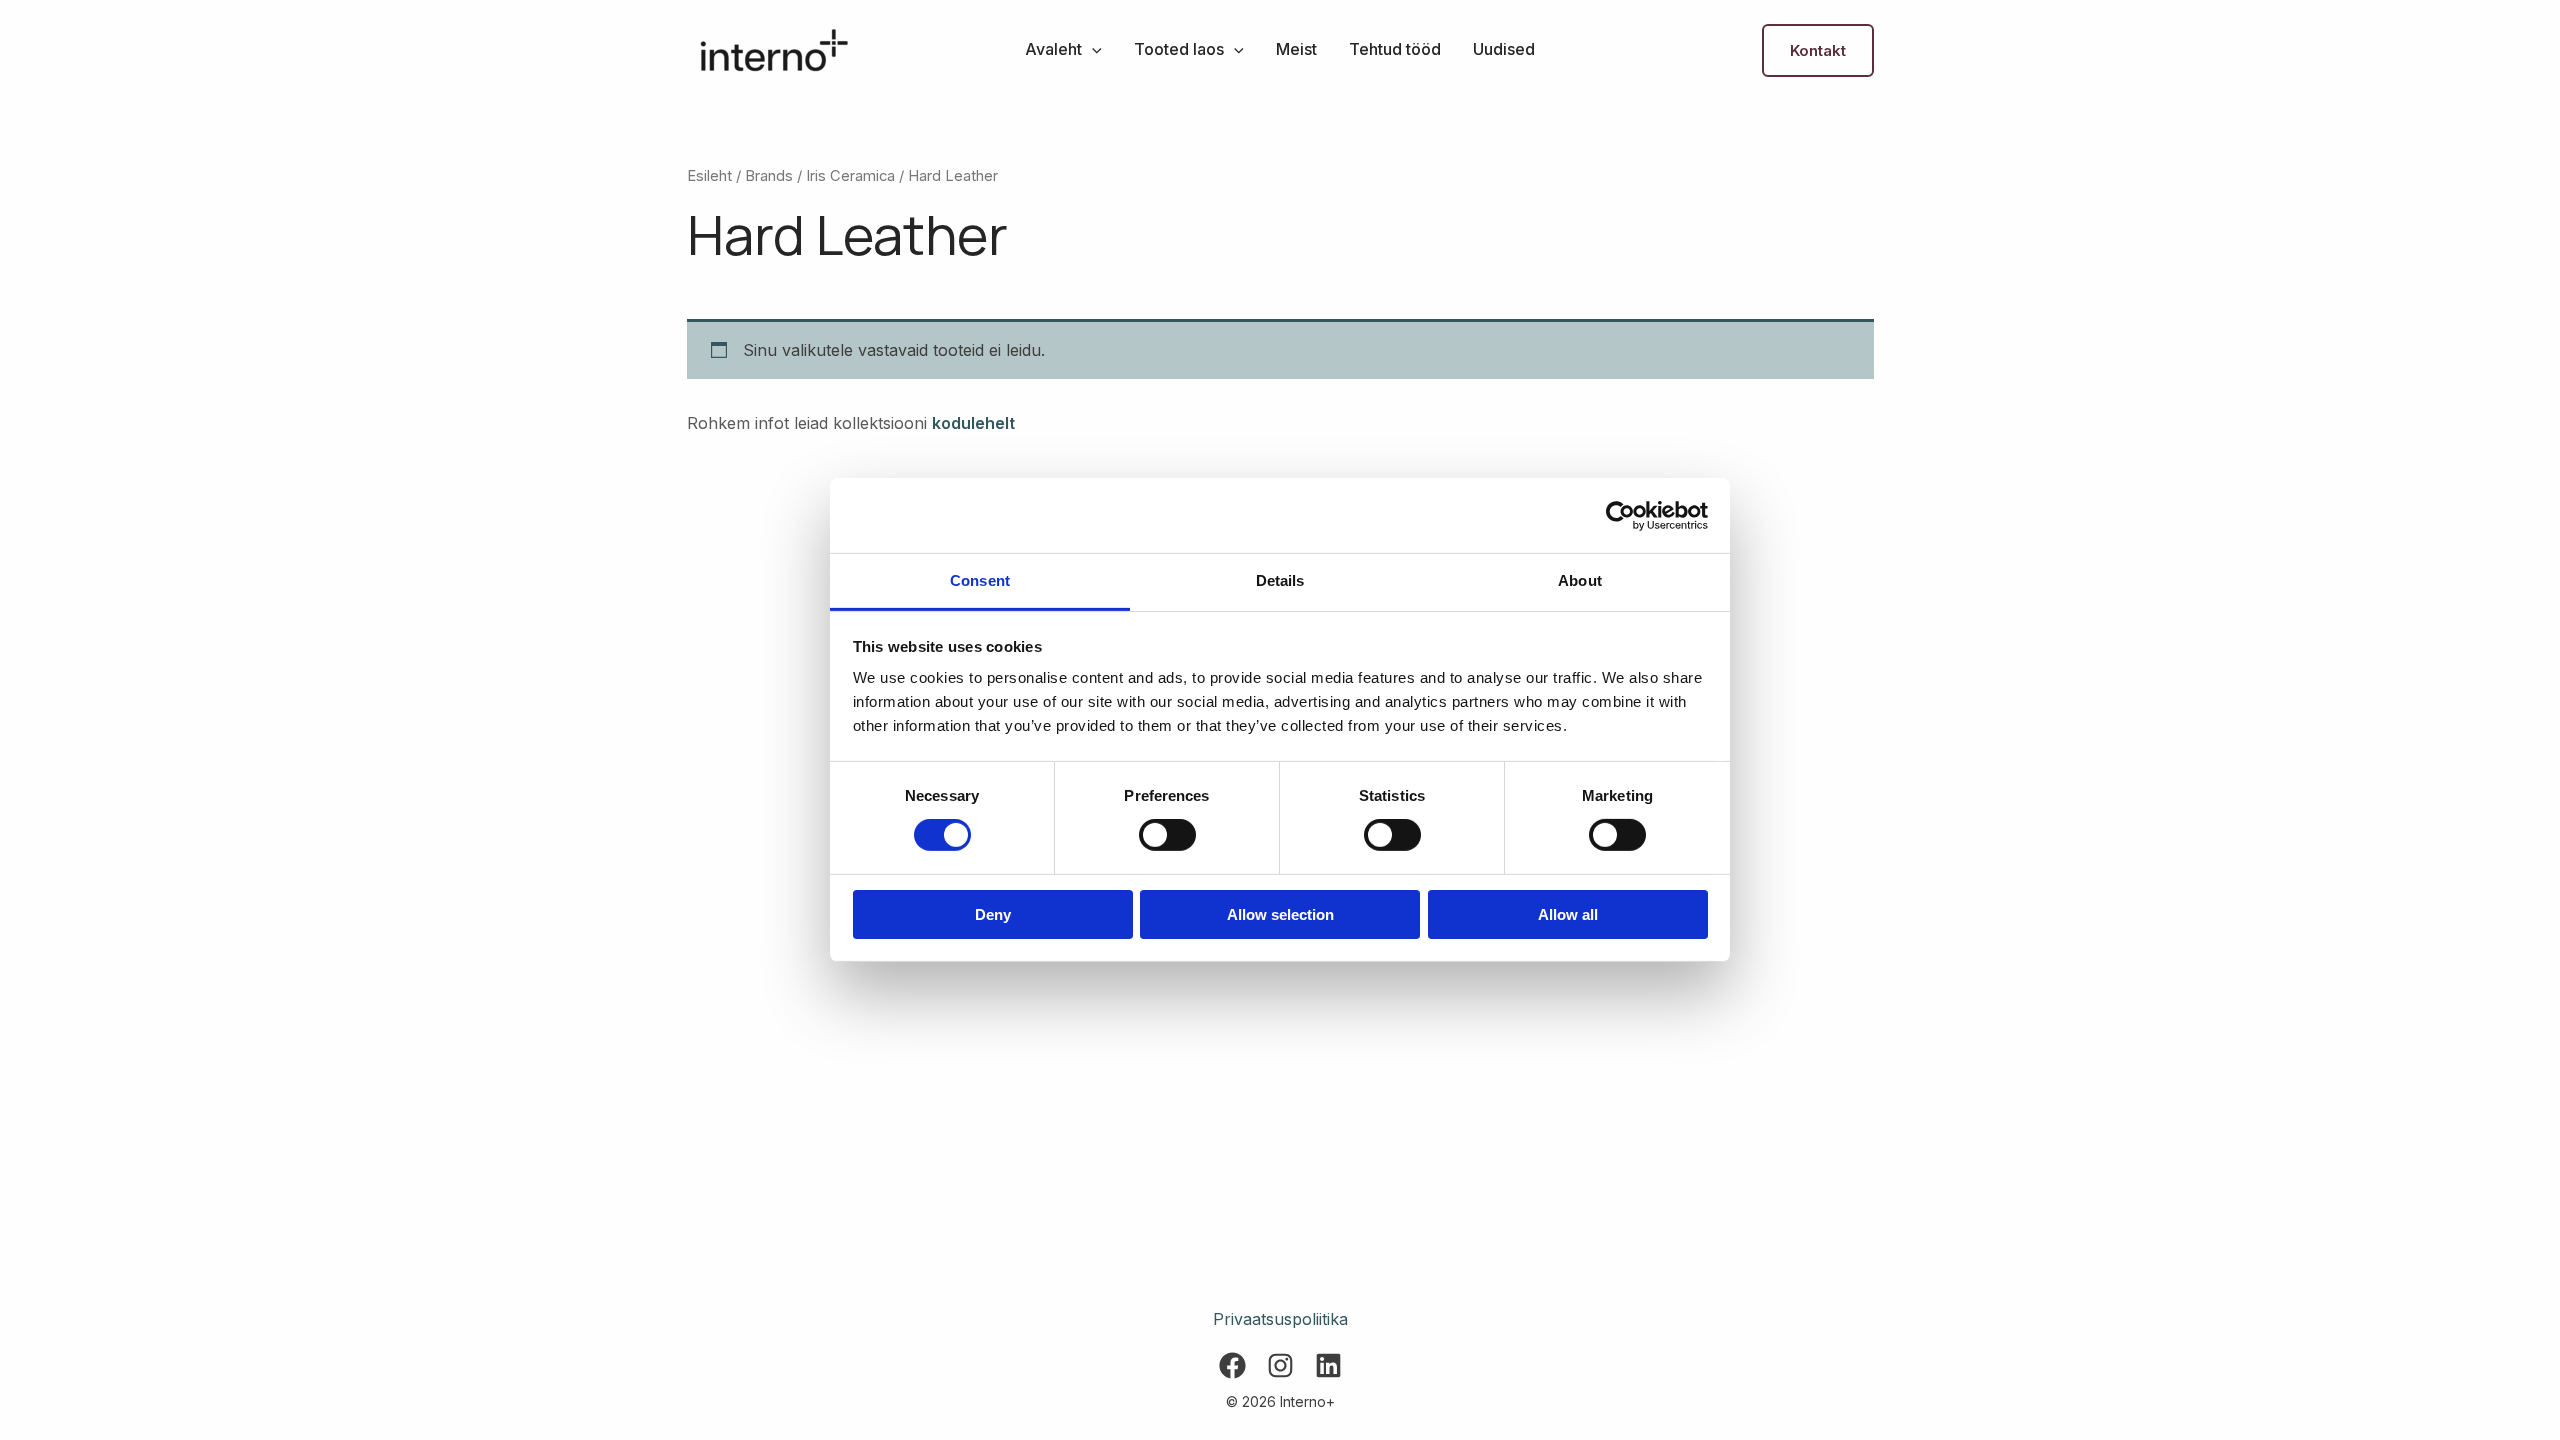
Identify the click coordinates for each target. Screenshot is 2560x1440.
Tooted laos (1179, 49)
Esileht (709, 176)
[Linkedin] (1328, 1365)
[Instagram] (1280, 1365)
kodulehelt (973, 423)
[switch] (1167, 835)
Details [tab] (1280, 580)
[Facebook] (1232, 1365)
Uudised (1504, 49)
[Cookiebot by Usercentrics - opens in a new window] (1620, 515)
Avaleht (1053, 49)
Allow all (1568, 914)
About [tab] (1580, 580)
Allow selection (1280, 914)
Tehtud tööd (1395, 49)
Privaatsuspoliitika (1280, 1319)
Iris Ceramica (850, 176)
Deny (993, 914)
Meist (1296, 49)
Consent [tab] (980, 580)
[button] (1092, 49)
